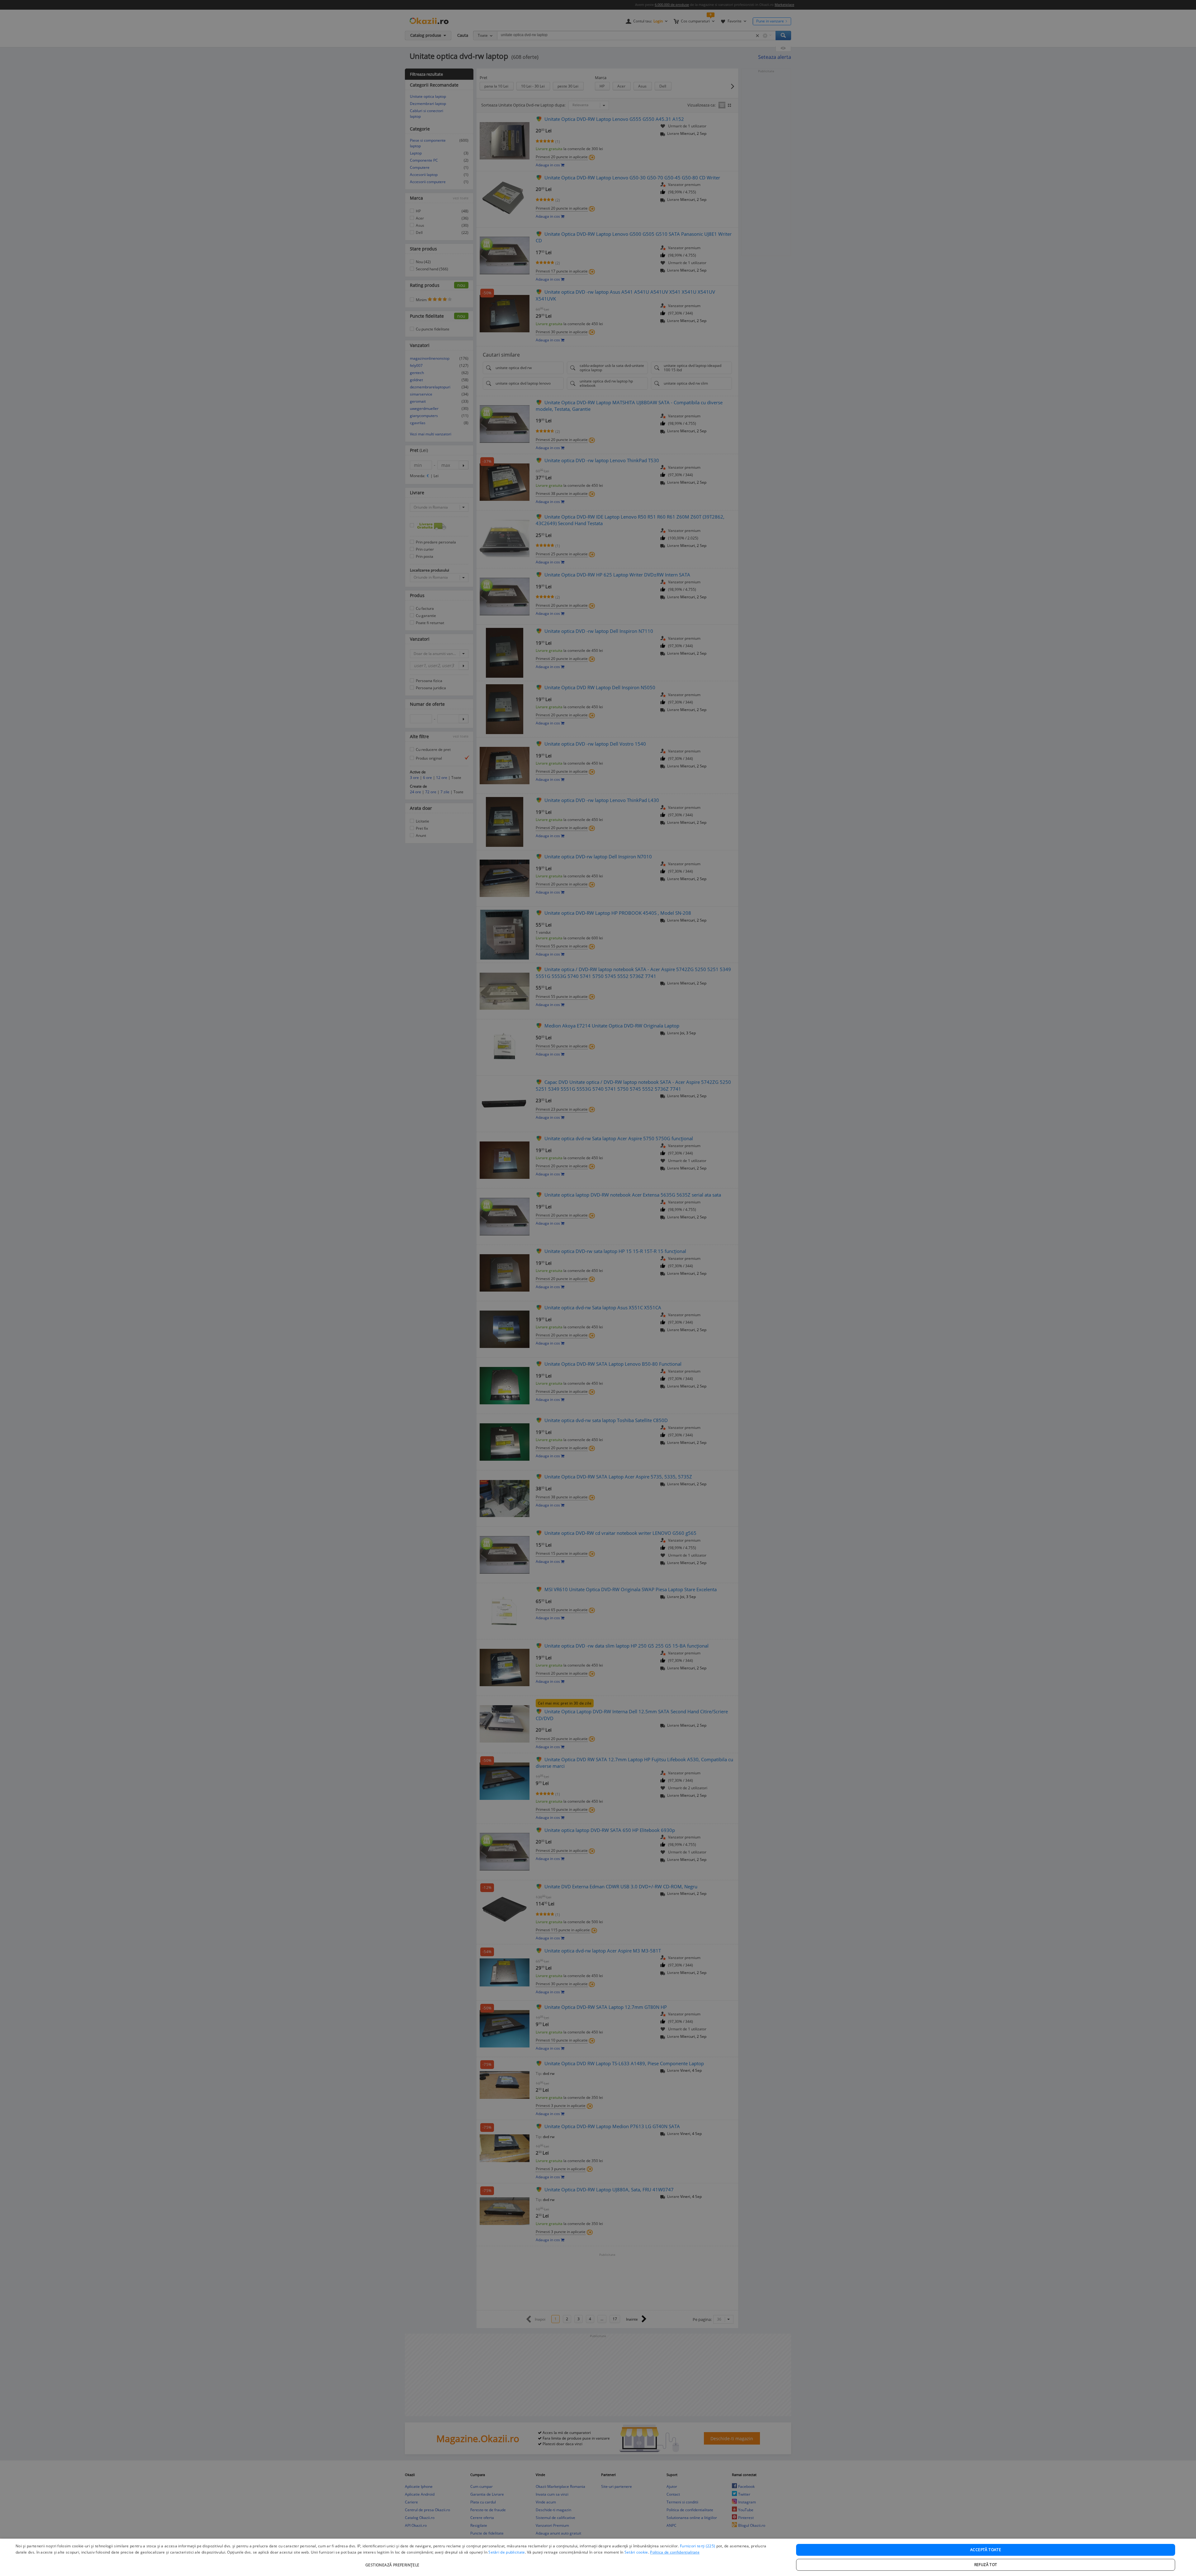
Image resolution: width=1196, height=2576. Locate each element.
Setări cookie (636, 2552)
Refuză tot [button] (986, 2565)
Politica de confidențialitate (675, 2552)
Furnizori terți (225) (698, 2546)
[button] (393, 2562)
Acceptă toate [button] (986, 2550)
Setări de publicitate (507, 2552)
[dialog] (598, 2557)
